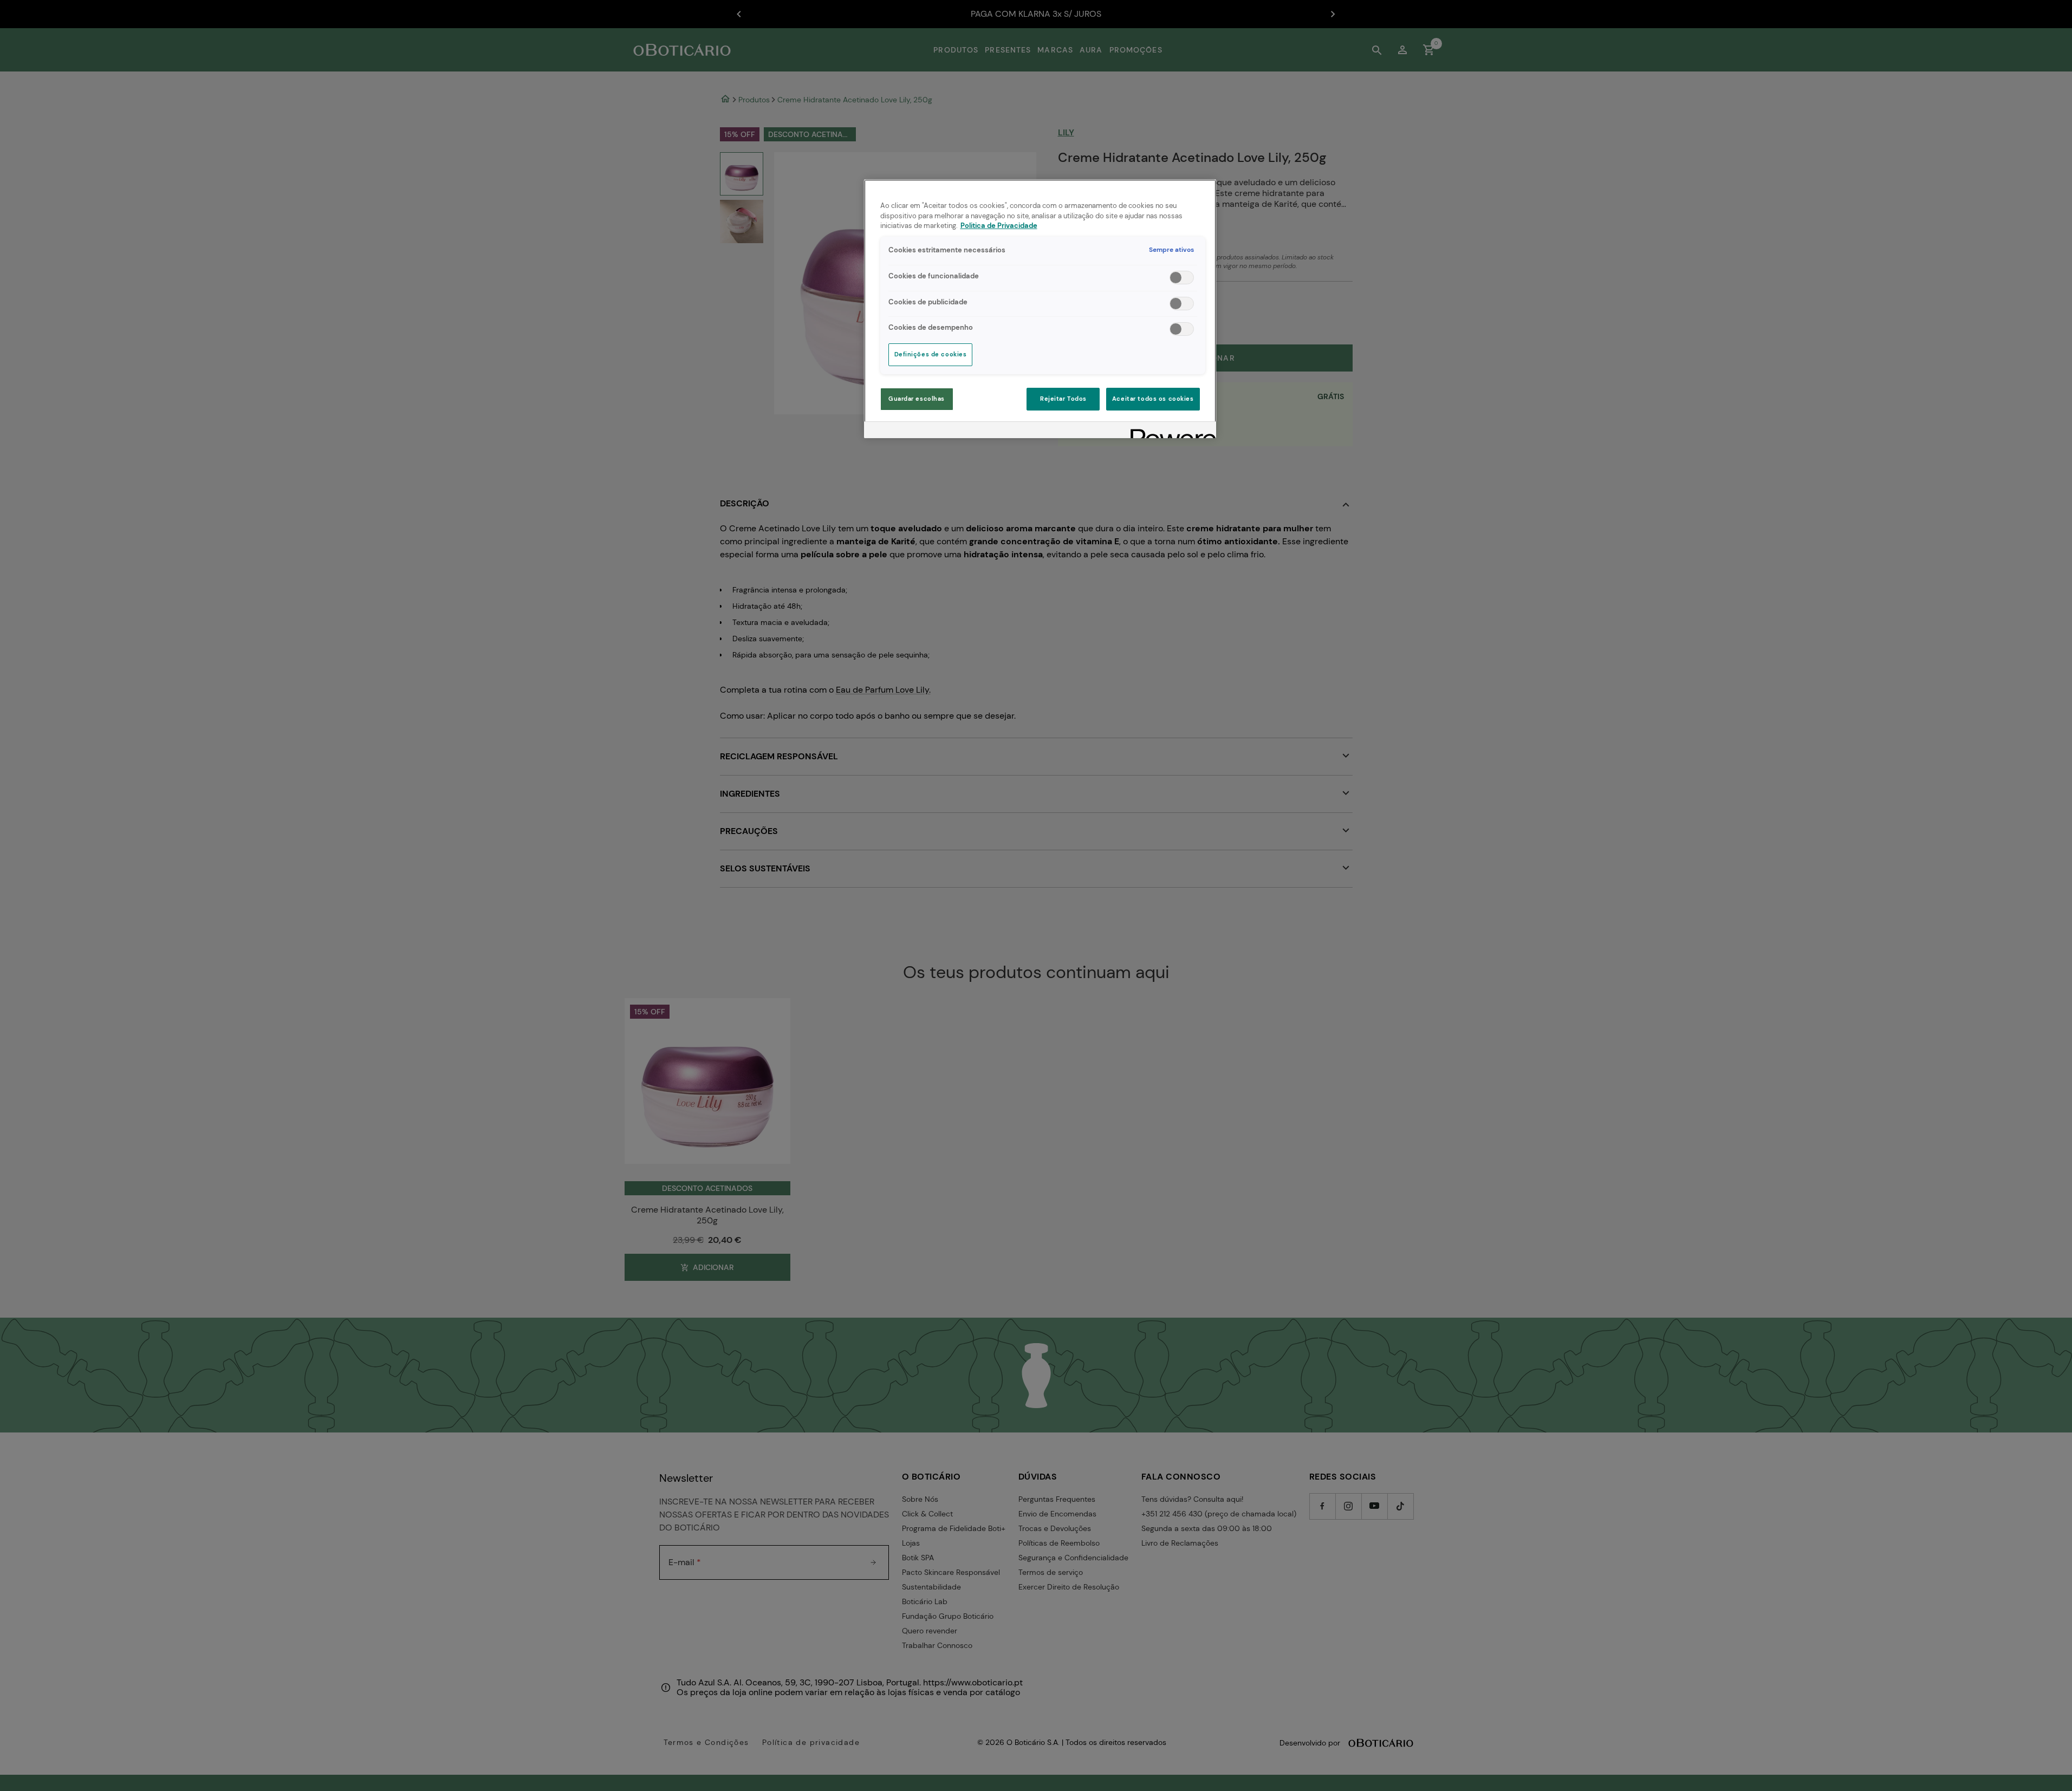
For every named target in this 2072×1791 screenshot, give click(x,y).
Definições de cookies (931, 354)
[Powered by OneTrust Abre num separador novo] (1170, 431)
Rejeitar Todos (1063, 399)
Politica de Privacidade (999, 226)
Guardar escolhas (917, 399)
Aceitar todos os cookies (1153, 399)
